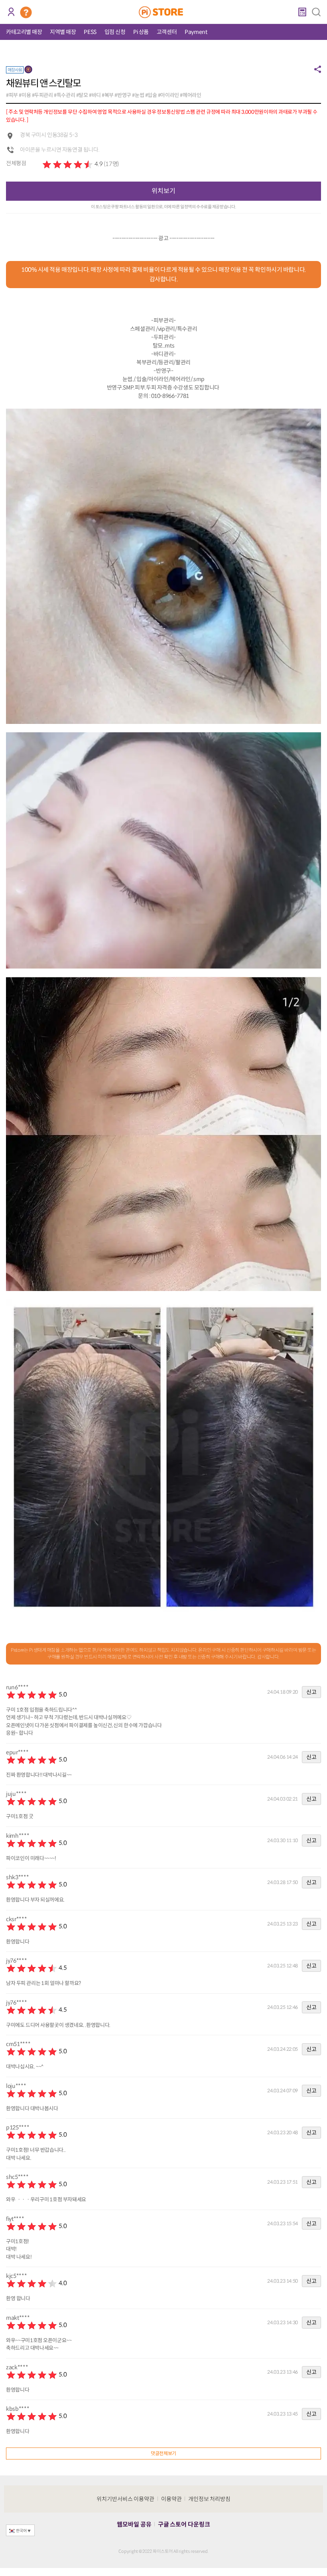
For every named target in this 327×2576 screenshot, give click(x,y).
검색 (316, 12)
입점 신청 (115, 32)
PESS (90, 32)
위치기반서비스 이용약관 (126, 2499)
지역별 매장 (63, 32)
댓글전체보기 (163, 2453)
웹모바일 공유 (134, 2524)
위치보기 (163, 191)
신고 (311, 1692)
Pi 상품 (141, 32)
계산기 (302, 12)
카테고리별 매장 (24, 32)
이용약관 (171, 2499)
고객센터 (167, 32)
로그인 (11, 12)
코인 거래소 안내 (26, 12)
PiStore (164, 12)
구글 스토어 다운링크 (184, 2524)
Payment (196, 32)
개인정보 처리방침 (210, 2499)
